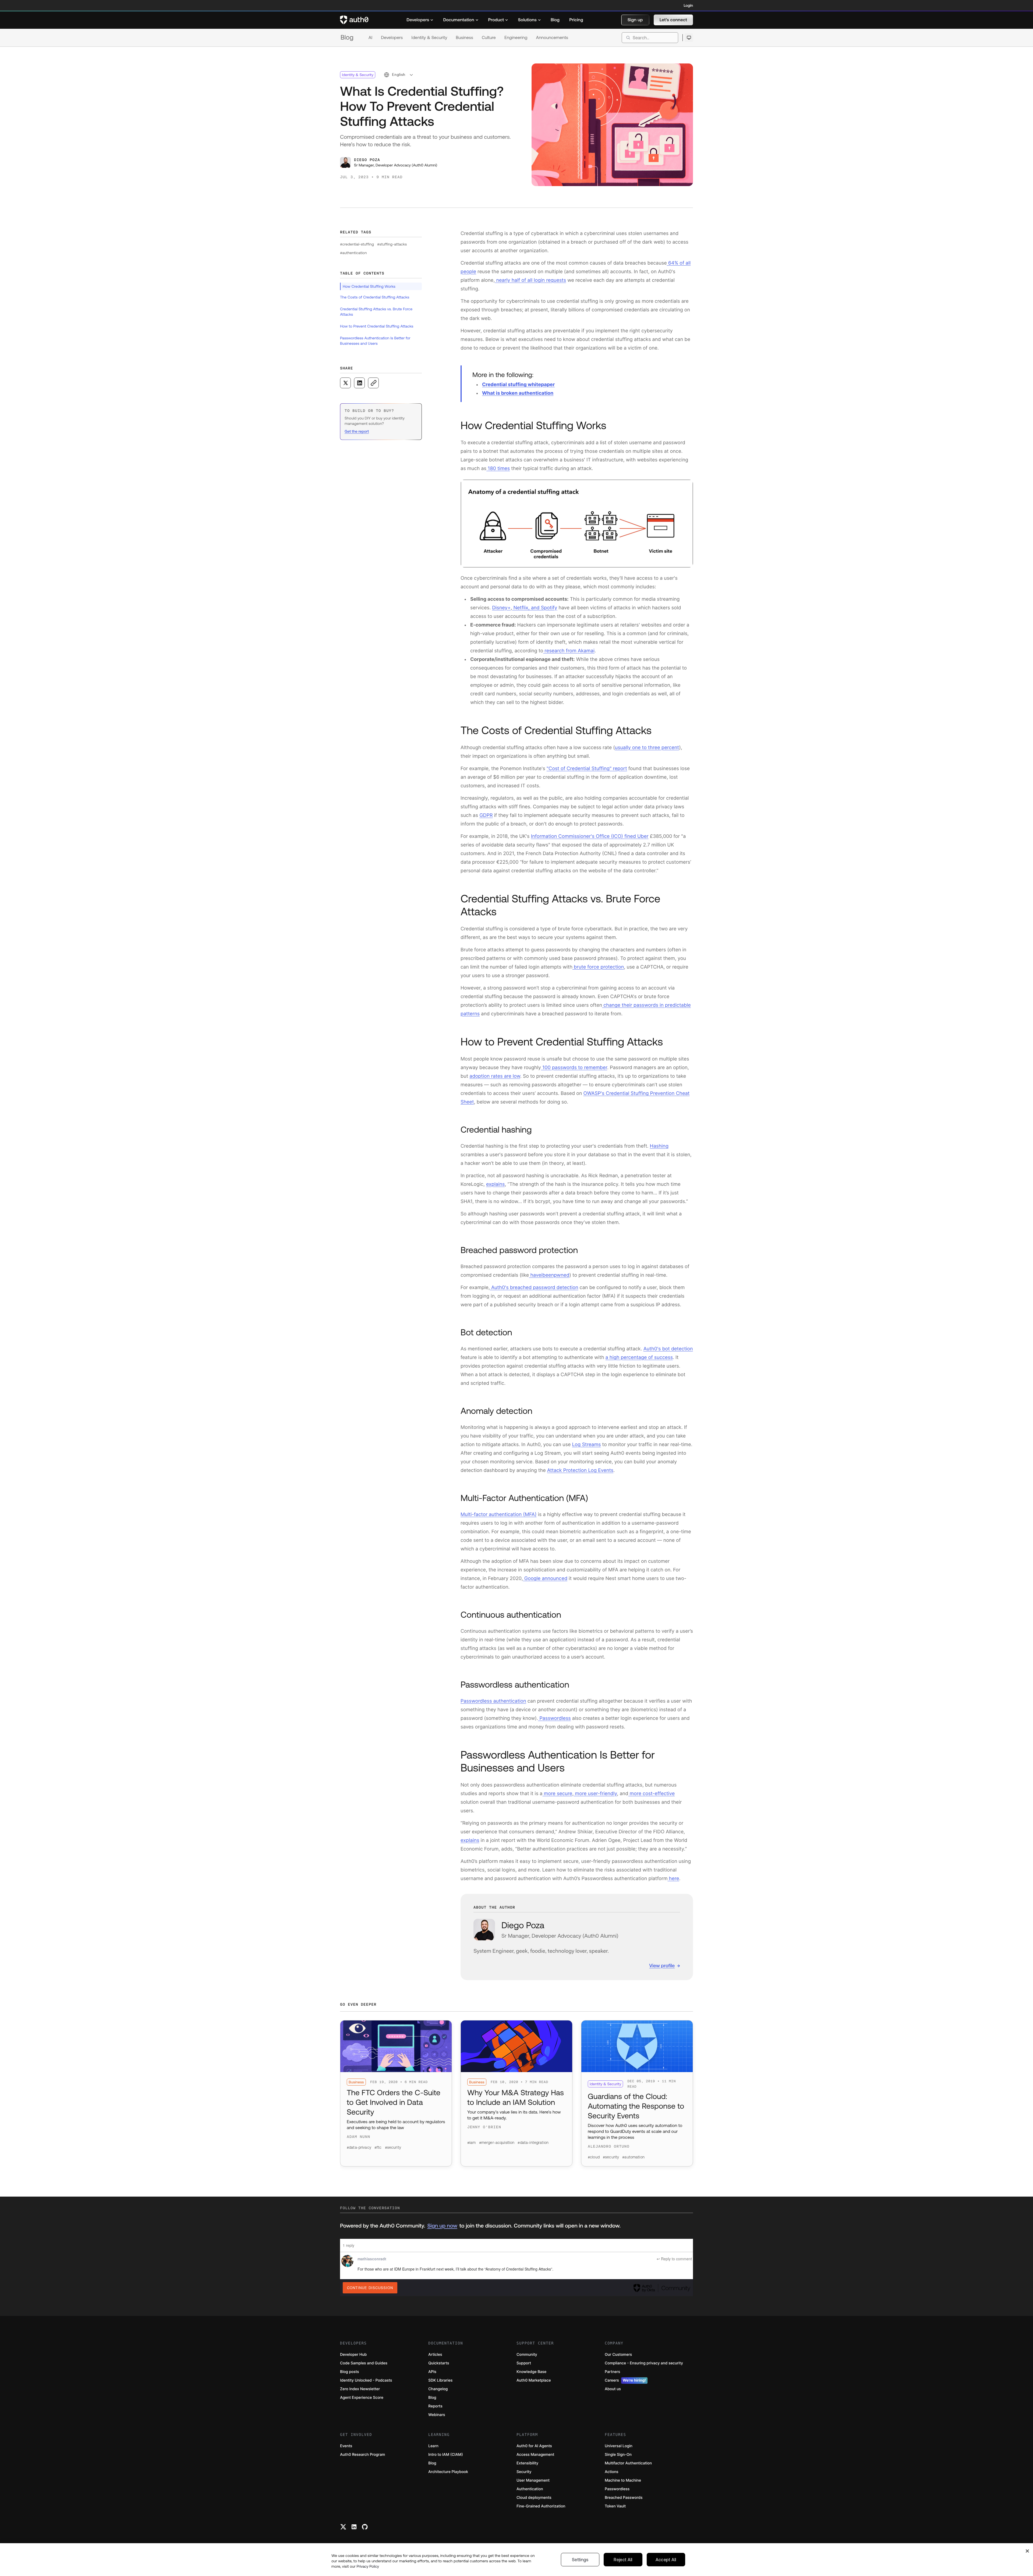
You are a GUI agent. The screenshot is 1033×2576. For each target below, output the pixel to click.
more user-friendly (595, 1794)
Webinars (437, 2415)
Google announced (545, 1579)
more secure (558, 1794)
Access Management (535, 2455)
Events (346, 2446)
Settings (580, 2560)
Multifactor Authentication (628, 2463)
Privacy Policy (368, 2566)
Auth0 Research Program (362, 2455)
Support (524, 2363)
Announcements (552, 38)
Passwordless (554, 1718)
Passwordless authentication (493, 1701)
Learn (433, 2446)
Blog (347, 38)
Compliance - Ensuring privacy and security (644, 2363)
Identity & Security (429, 38)
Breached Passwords (624, 2498)
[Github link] (365, 2527)
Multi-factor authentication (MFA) (499, 1515)
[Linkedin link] (354, 2527)
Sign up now (442, 2226)
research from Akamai (569, 651)
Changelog (438, 2389)
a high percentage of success (639, 1358)
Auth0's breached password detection (534, 1288)
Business (465, 38)
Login (688, 5)
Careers (625, 2380)
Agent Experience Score (362, 2398)
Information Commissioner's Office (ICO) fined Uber (590, 836)
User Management (533, 2480)
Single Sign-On (618, 2455)
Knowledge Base (531, 2372)
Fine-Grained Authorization (541, 2506)
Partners (612, 2372)
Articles (435, 2355)
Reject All (623, 2560)
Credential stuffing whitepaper (518, 385)
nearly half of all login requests (530, 280)
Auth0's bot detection (668, 1349)
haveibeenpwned (549, 1275)
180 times (498, 469)
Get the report (357, 431)
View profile (662, 1965)
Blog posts (350, 2372)
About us (613, 2389)
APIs (432, 2372)
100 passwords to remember (574, 1068)
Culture (489, 38)
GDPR (486, 815)
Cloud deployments (534, 2498)
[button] (635, 20)
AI (370, 38)
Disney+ (501, 608)
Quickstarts (439, 2363)
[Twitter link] (343, 2527)
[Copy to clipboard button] (373, 383)
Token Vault (615, 2506)
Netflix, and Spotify (535, 608)
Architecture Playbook (448, 2472)
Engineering (516, 38)
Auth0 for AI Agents (534, 2446)
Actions (612, 2472)
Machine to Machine (623, 2480)
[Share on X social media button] (345, 383)
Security (524, 2472)
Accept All (666, 2560)
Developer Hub (353, 2355)
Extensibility (527, 2463)
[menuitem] (420, 20)
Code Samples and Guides (364, 2363)
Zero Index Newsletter (360, 2389)
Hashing (659, 1146)
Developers (392, 38)
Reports (435, 2406)
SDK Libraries (440, 2380)
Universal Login (619, 2446)
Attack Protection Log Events (580, 1470)
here (673, 1879)
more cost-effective (652, 1794)
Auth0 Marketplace (534, 2380)
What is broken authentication (518, 393)
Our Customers (618, 2355)
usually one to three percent (647, 748)
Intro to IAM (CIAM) (446, 2455)
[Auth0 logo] (354, 20)
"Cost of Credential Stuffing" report (587, 769)
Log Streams (586, 1445)
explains (496, 1184)
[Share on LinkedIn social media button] (359, 383)
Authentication (530, 2489)
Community (527, 2355)
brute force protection (598, 967)
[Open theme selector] (689, 38)
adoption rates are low (495, 1076)
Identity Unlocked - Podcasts (366, 2380)
